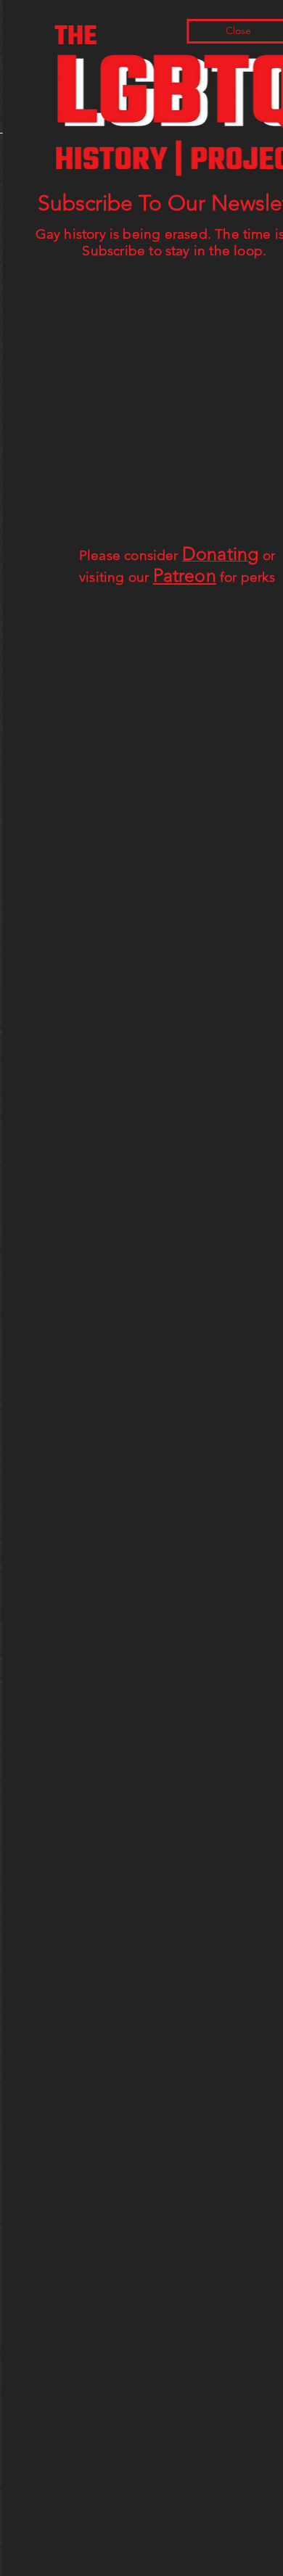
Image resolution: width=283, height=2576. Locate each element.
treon (192, 575)
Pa (160, 575)
